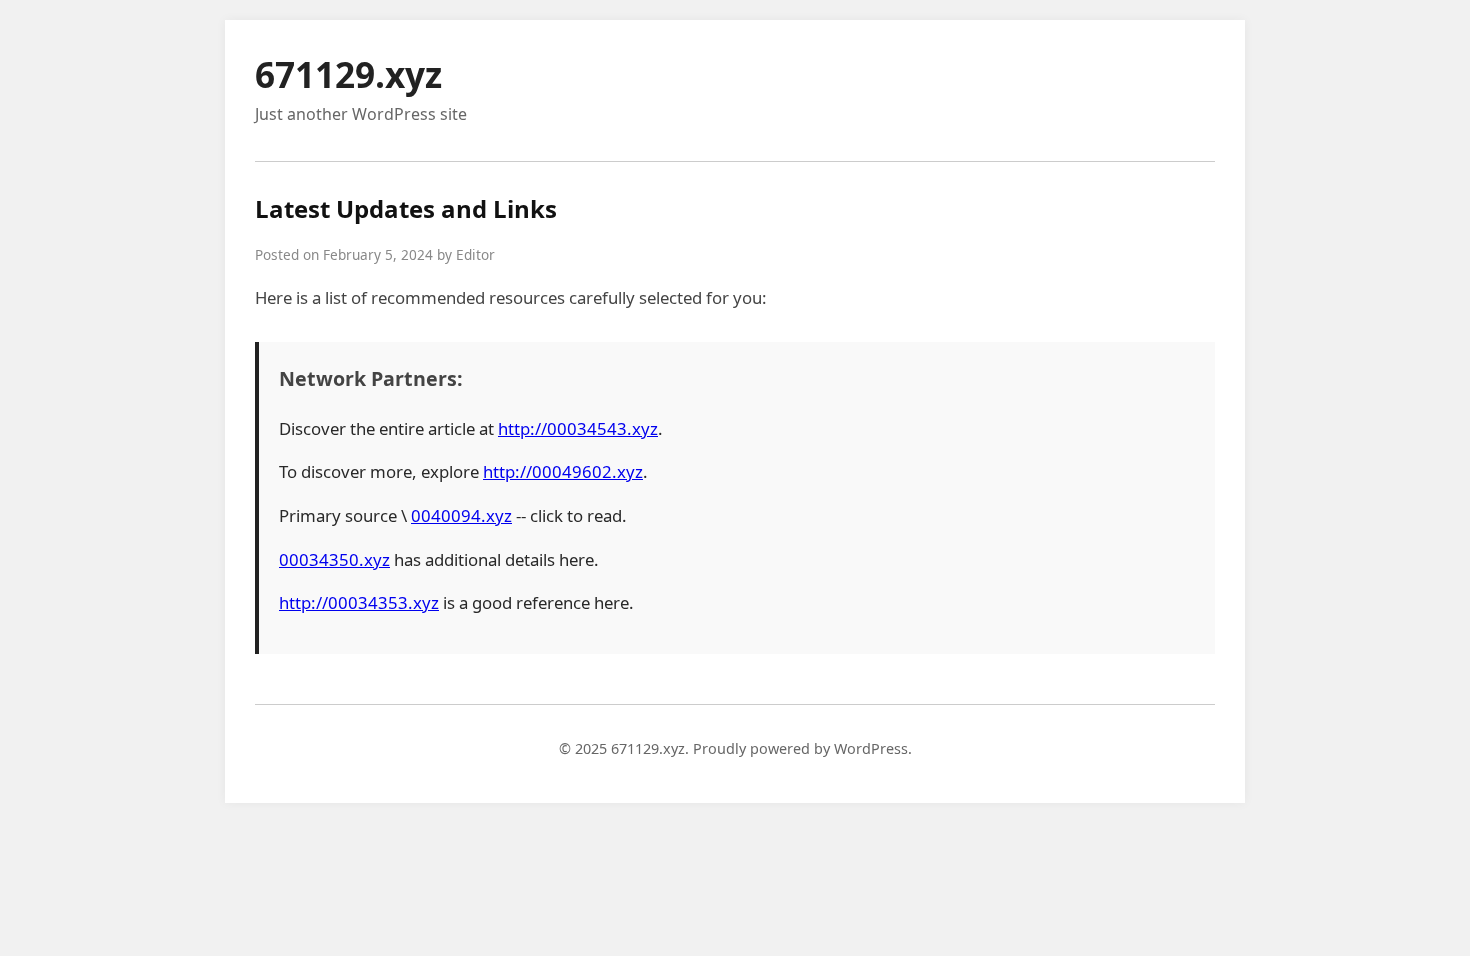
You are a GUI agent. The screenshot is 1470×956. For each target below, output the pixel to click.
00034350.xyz (334, 559)
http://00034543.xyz (578, 428)
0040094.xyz (461, 515)
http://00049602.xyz (563, 471)
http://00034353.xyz (359, 602)
